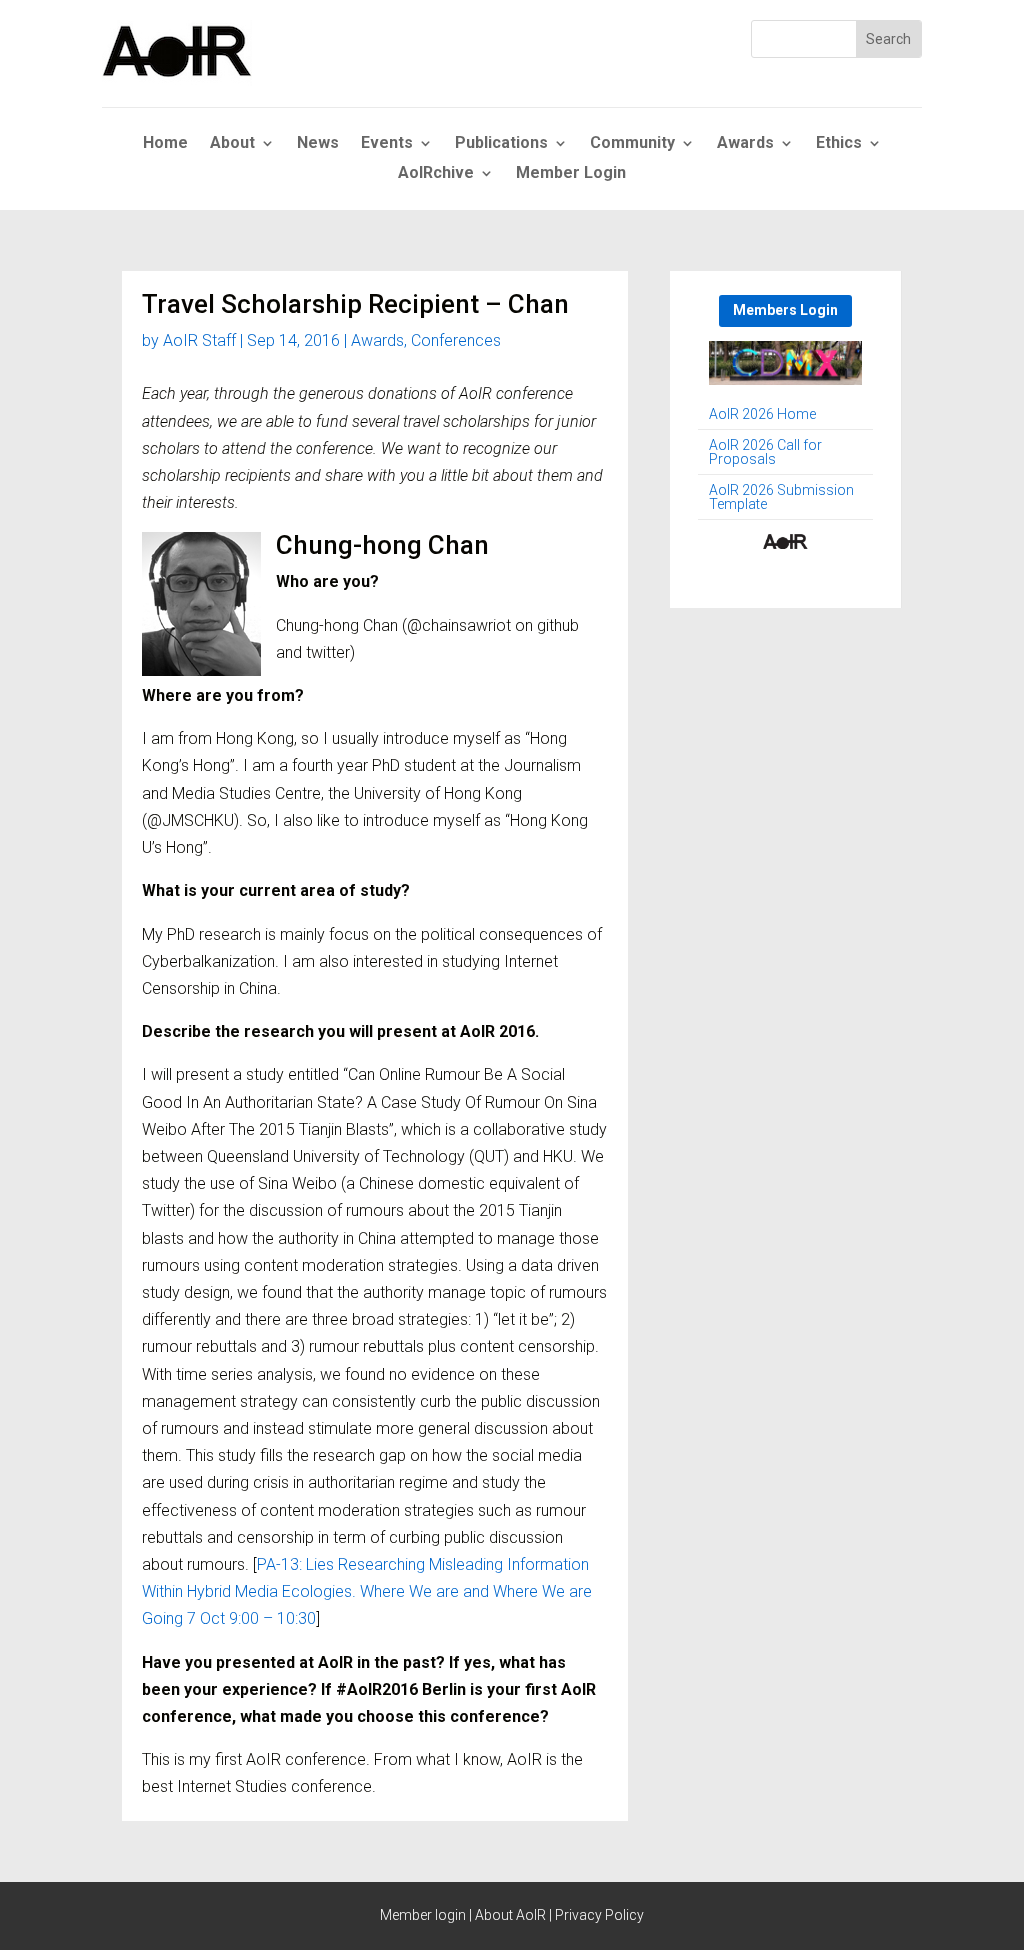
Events (387, 144)
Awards (745, 144)
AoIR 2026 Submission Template (781, 497)
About (232, 144)
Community (632, 144)
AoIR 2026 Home (762, 414)
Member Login (571, 174)
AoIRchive (436, 174)
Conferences (456, 340)
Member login (423, 1915)
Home (165, 144)
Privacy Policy (599, 1915)
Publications (501, 144)
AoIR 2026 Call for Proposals (765, 452)
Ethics (839, 144)
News (318, 144)
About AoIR (510, 1915)
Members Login (785, 310)
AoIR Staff (199, 340)
